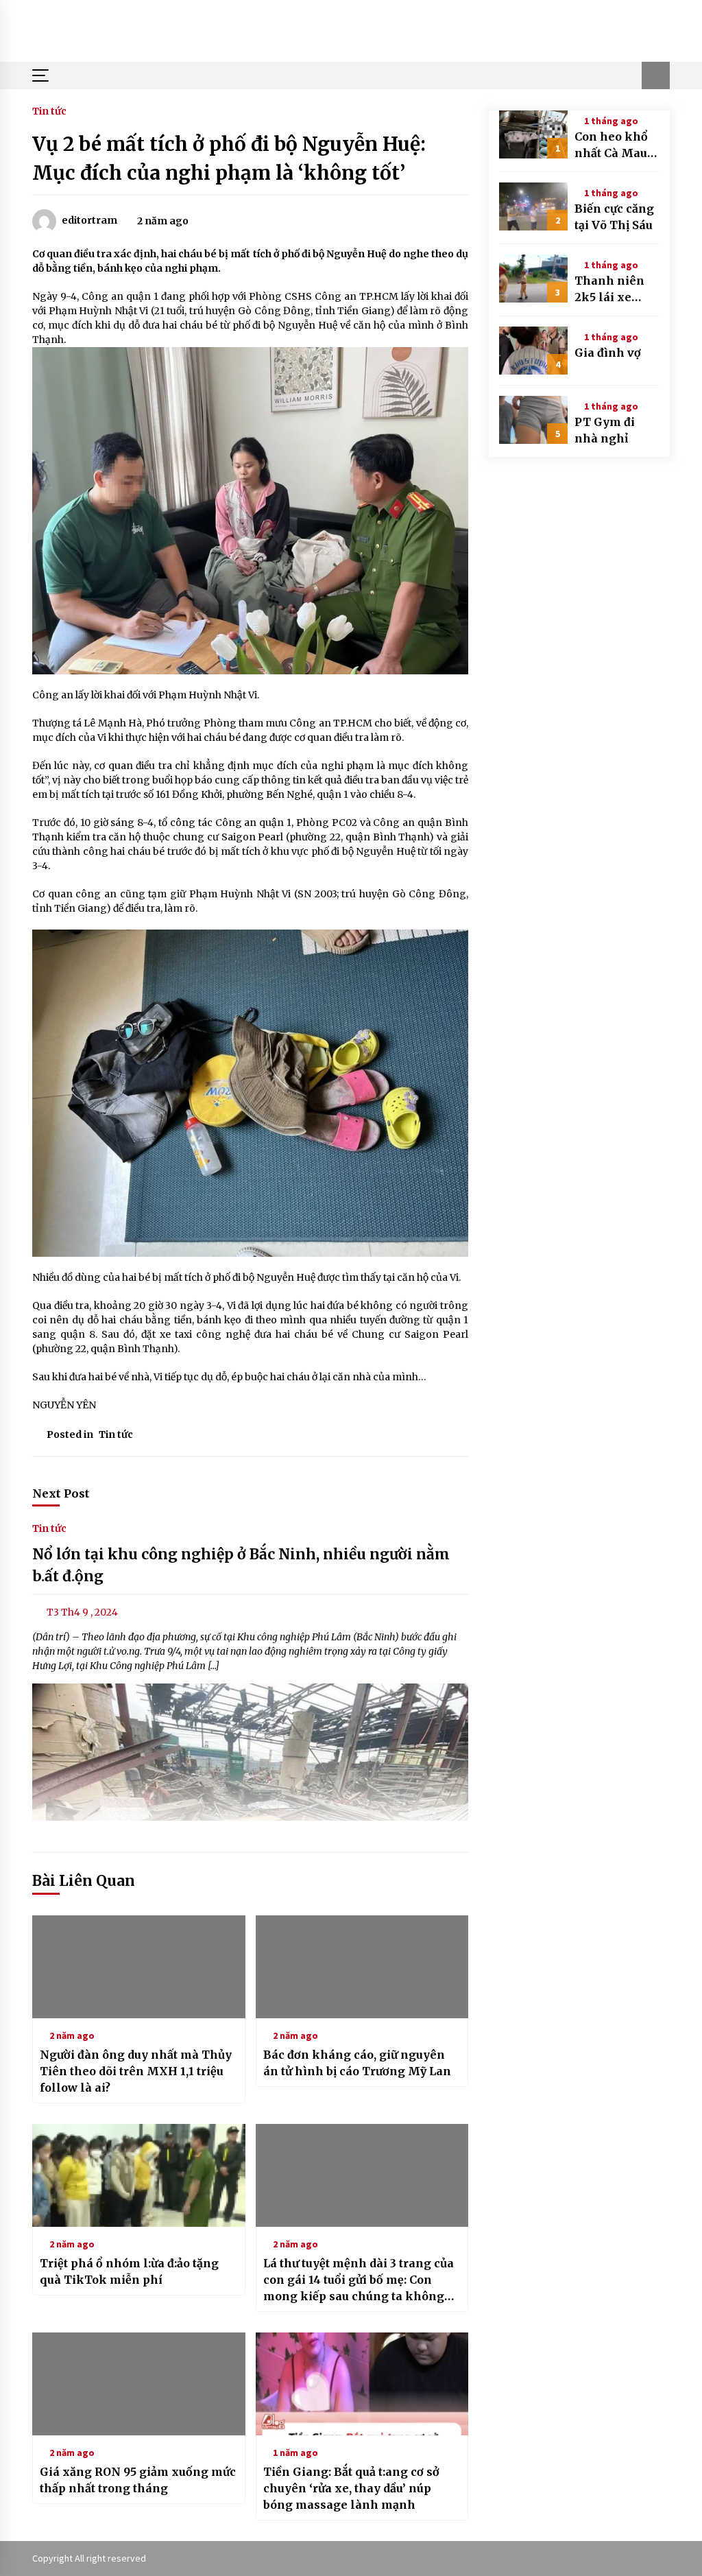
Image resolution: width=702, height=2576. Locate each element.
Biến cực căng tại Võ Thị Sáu (614, 217)
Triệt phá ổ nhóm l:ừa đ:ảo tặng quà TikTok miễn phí (129, 2271)
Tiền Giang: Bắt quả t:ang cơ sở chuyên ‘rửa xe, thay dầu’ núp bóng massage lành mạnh (351, 2488)
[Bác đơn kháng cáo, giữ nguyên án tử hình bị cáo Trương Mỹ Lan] (362, 1967)
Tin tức (49, 110)
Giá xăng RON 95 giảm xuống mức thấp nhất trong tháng (138, 2480)
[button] (656, 75)
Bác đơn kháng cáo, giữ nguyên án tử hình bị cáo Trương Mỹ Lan (357, 2063)
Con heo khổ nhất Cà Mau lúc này (611, 145)
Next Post (61, 1493)
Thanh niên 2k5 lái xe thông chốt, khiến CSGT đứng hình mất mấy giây (613, 289)
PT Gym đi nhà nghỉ (605, 430)
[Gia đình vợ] (533, 351)
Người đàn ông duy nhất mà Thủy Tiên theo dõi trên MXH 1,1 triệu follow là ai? (136, 2071)
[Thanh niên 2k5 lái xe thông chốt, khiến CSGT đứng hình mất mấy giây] (533, 279)
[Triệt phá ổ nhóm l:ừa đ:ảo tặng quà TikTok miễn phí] (139, 2175)
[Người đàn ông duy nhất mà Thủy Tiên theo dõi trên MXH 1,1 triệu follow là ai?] (139, 1967)
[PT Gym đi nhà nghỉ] (533, 420)
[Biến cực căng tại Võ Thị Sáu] (533, 206)
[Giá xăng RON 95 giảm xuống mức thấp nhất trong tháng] (139, 2384)
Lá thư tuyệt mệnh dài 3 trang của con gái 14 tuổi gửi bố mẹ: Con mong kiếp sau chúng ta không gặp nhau (359, 2280)
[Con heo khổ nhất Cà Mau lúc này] (533, 134)
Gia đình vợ (608, 353)
